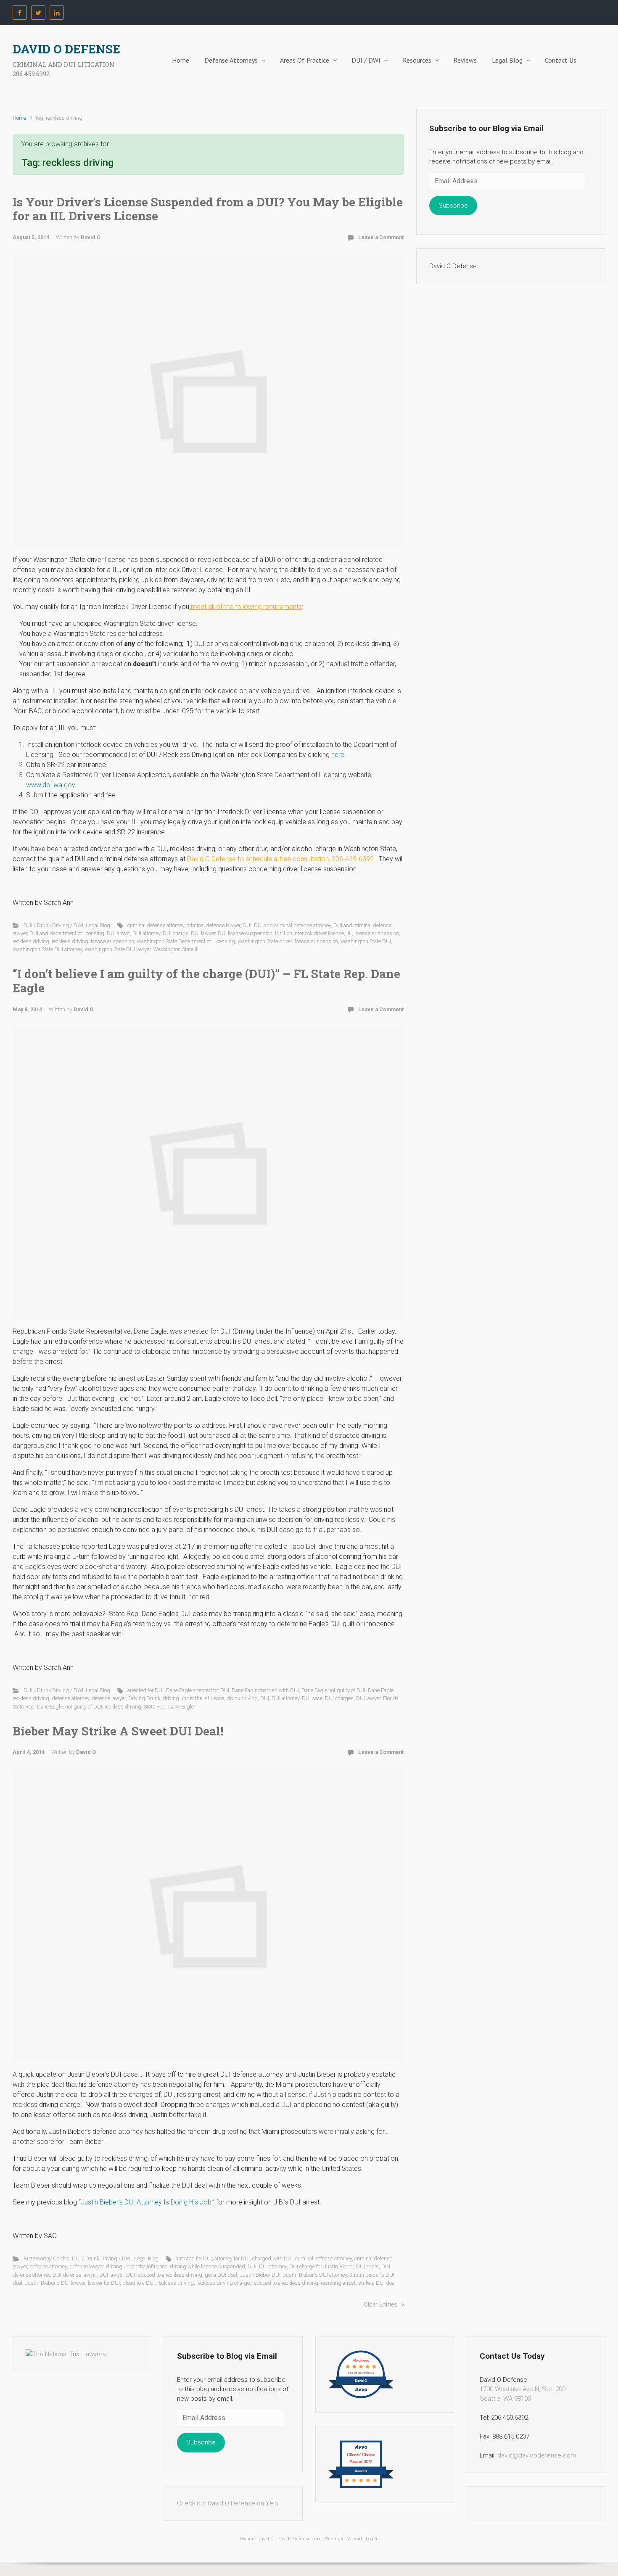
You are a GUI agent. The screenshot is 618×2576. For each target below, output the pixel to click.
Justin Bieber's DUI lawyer (55, 2283)
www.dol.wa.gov (50, 785)
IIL (349, 933)
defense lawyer (109, 1698)
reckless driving (31, 941)
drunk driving (242, 1698)
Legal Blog (507, 60)
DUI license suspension (245, 933)
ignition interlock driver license (309, 933)
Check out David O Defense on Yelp (228, 2503)
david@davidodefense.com (537, 2455)
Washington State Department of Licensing (186, 941)
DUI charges (339, 1698)
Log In (372, 2539)
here (338, 755)
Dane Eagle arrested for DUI (198, 1690)
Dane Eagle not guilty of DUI (333, 1690)
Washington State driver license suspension (288, 941)
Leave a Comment (381, 237)
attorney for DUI (232, 2258)
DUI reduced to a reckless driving (164, 2275)
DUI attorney (146, 933)
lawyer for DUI (104, 2283)
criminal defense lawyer (213, 925)
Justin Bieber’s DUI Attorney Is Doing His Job (146, 2202)
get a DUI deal (221, 2275)
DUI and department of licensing (67, 933)
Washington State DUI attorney (47, 949)
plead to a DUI (139, 2283)
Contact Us (561, 60)
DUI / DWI (366, 60)
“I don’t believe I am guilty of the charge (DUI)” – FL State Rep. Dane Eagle (206, 981)
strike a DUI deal (377, 2283)
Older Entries (380, 2305)
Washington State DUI (366, 941)
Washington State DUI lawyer (118, 949)
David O (91, 237)
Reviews (465, 60)
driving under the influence (193, 1698)
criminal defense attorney (156, 925)
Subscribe (453, 206)
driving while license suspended (207, 2266)
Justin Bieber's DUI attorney (315, 2275)
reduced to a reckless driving (285, 2283)
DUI (247, 925)
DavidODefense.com (300, 2539)
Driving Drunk (144, 1698)
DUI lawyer (203, 933)
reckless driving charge (223, 2283)
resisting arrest (338, 2283)
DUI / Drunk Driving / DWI (53, 925)
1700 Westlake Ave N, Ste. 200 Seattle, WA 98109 (523, 2394)
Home (181, 60)
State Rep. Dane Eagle (169, 1707)
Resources (417, 60)
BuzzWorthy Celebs (46, 2258)
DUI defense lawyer (75, 2275)
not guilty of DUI (84, 1707)
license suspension (377, 933)
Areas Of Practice (305, 60)
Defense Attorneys (231, 60)
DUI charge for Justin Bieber (321, 2266)
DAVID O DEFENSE (66, 49)
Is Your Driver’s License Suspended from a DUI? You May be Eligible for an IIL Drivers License (208, 209)
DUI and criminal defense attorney (292, 925)
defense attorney (70, 1698)
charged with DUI (272, 2258)
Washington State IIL (177, 949)
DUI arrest (118, 933)
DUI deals (367, 2266)
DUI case (312, 1698)
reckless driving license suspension (93, 941)
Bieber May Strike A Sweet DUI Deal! (118, 1731)
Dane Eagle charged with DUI (265, 1690)
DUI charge (176, 933)
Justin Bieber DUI (260, 2275)
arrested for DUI (145, 1690)
